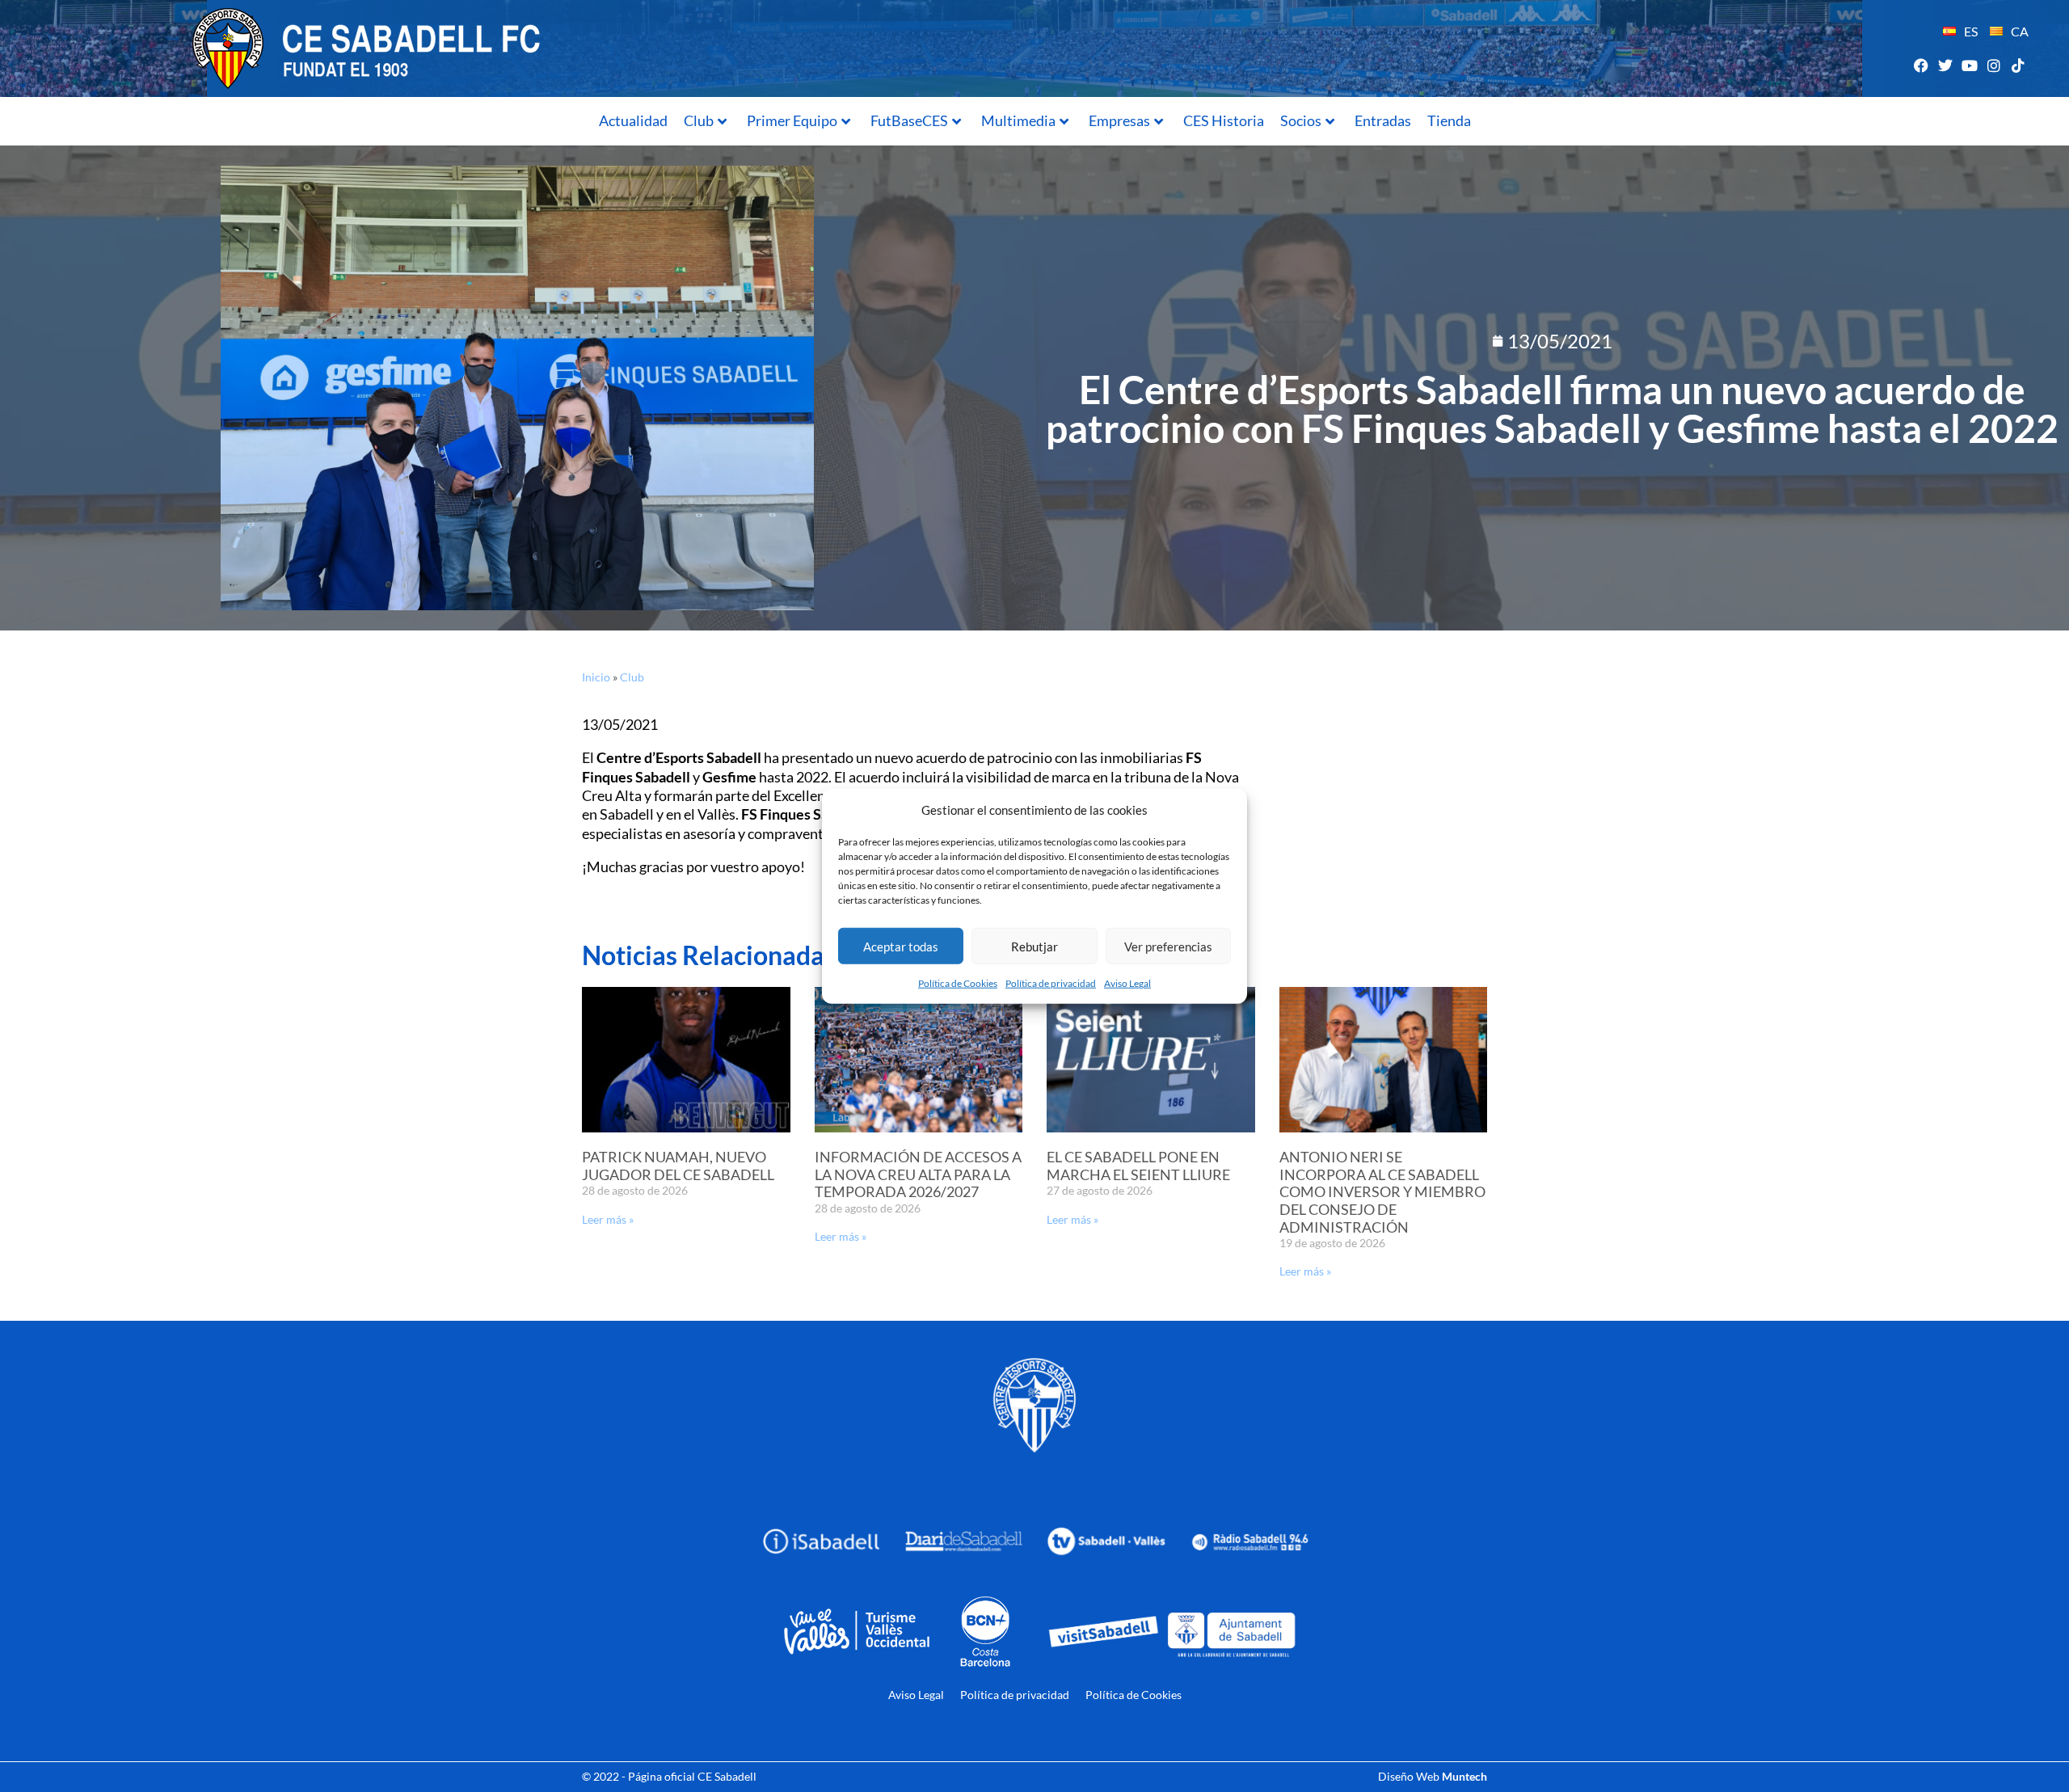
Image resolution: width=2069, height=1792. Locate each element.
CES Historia (1224, 120)
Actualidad (633, 120)
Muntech (1464, 1776)
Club (699, 120)
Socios (1301, 120)
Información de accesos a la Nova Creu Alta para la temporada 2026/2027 (918, 1174)
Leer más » (608, 1219)
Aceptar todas (901, 946)
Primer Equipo (792, 120)
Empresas (1119, 120)
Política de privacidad (1051, 983)
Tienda (1449, 120)
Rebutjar (1034, 946)
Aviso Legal (1127, 983)
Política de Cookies (958, 983)
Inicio (596, 677)
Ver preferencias (1168, 946)
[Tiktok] (2018, 65)
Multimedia (1018, 120)
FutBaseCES (909, 120)
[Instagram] (1994, 65)
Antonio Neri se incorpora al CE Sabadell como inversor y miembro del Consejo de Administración (1382, 1191)
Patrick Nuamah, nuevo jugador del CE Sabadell (678, 1166)
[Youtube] (1969, 65)
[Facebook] (1921, 65)
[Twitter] (1945, 65)
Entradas (1383, 120)
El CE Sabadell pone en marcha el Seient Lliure (1138, 1166)
